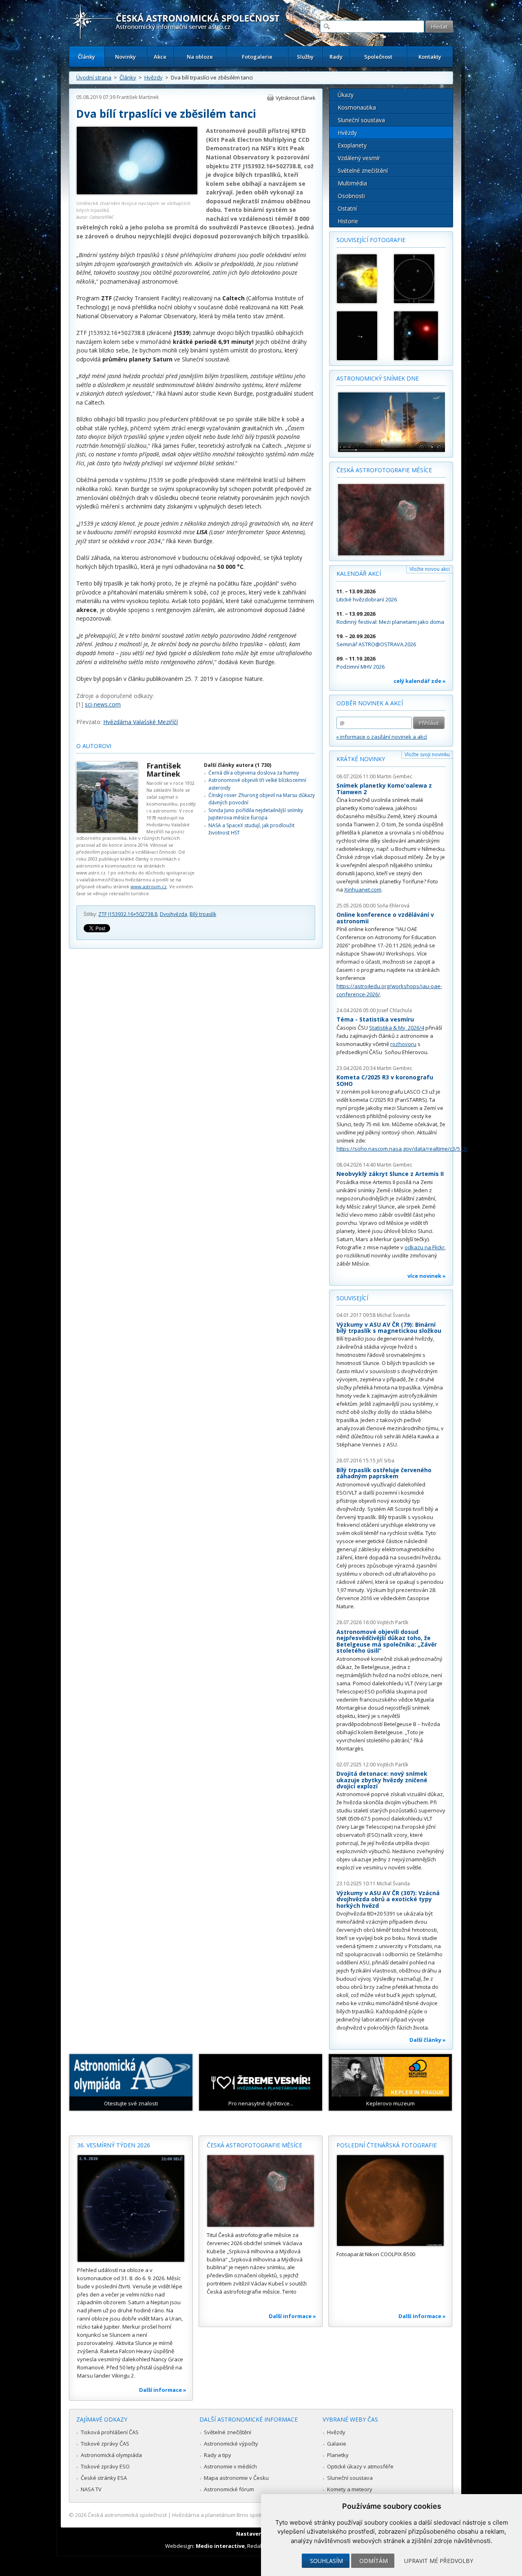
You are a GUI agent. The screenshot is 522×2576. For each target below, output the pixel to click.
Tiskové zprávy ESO (105, 2466)
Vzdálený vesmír (359, 158)
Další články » (428, 2040)
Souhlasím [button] (326, 2561)
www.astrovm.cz (149, 886)
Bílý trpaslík (203, 914)
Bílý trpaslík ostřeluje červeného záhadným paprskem (384, 1473)
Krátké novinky (361, 759)
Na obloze (200, 57)
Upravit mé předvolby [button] (439, 2561)
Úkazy (346, 95)
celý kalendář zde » (420, 681)
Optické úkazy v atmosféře (360, 2466)
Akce (160, 57)
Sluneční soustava (361, 120)
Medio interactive (220, 2546)
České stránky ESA (104, 2478)
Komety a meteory (350, 2489)
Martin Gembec (395, 776)
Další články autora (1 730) (238, 765)
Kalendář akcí (359, 574)
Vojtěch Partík (393, 1622)
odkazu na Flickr (425, 1247)
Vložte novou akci (430, 569)
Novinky (125, 57)
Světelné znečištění (363, 171)
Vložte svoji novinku (427, 754)
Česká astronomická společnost (127, 2515)
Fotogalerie (257, 57)
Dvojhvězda (174, 914)
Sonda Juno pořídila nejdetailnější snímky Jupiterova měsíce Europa (256, 814)
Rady (336, 57)
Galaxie (337, 2444)
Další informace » (163, 2390)
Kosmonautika (357, 107)
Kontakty (430, 57)
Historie (348, 221)
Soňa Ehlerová (393, 906)
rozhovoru (403, 1044)
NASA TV (91, 2489)
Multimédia (352, 183)
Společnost (378, 57)
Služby (305, 57)
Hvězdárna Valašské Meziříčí (140, 722)
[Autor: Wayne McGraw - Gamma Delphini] (361, 336)
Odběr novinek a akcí (370, 703)
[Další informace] (131, 2208)
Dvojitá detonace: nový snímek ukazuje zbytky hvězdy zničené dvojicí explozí (382, 1780)
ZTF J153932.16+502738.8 (128, 914)
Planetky (338, 2455)
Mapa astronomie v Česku (236, 2478)
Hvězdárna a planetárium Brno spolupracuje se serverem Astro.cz (254, 2515)
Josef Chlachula (394, 1010)
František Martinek (138, 97)
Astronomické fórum (229, 2489)
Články (86, 57)
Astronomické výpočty (231, 2444)
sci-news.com (103, 704)
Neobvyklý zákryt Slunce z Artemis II (390, 1174)
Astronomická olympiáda (111, 2455)
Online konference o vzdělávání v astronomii (385, 918)
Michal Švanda (393, 1315)
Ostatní (347, 208)
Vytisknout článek (295, 98)
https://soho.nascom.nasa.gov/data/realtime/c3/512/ (402, 1149)
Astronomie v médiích (230, 2466)
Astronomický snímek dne (378, 378)
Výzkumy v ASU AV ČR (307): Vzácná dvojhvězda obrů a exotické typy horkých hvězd (388, 1899)
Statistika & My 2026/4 (397, 1028)
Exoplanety (352, 145)
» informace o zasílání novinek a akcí (382, 737)
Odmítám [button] (374, 2561)
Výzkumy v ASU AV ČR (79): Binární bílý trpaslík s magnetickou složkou (389, 1328)
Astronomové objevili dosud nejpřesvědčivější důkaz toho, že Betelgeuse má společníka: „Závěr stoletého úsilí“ (387, 1641)
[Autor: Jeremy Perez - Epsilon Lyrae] (418, 279)
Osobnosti (351, 196)
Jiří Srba (386, 1461)
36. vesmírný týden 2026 (114, 2145)
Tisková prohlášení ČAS (110, 2432)
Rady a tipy (218, 2455)
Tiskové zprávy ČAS (105, 2444)
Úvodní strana (94, 77)
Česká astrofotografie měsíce (384, 470)
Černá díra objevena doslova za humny (254, 773)
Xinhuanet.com (363, 889)
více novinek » (427, 1276)
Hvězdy (154, 77)
